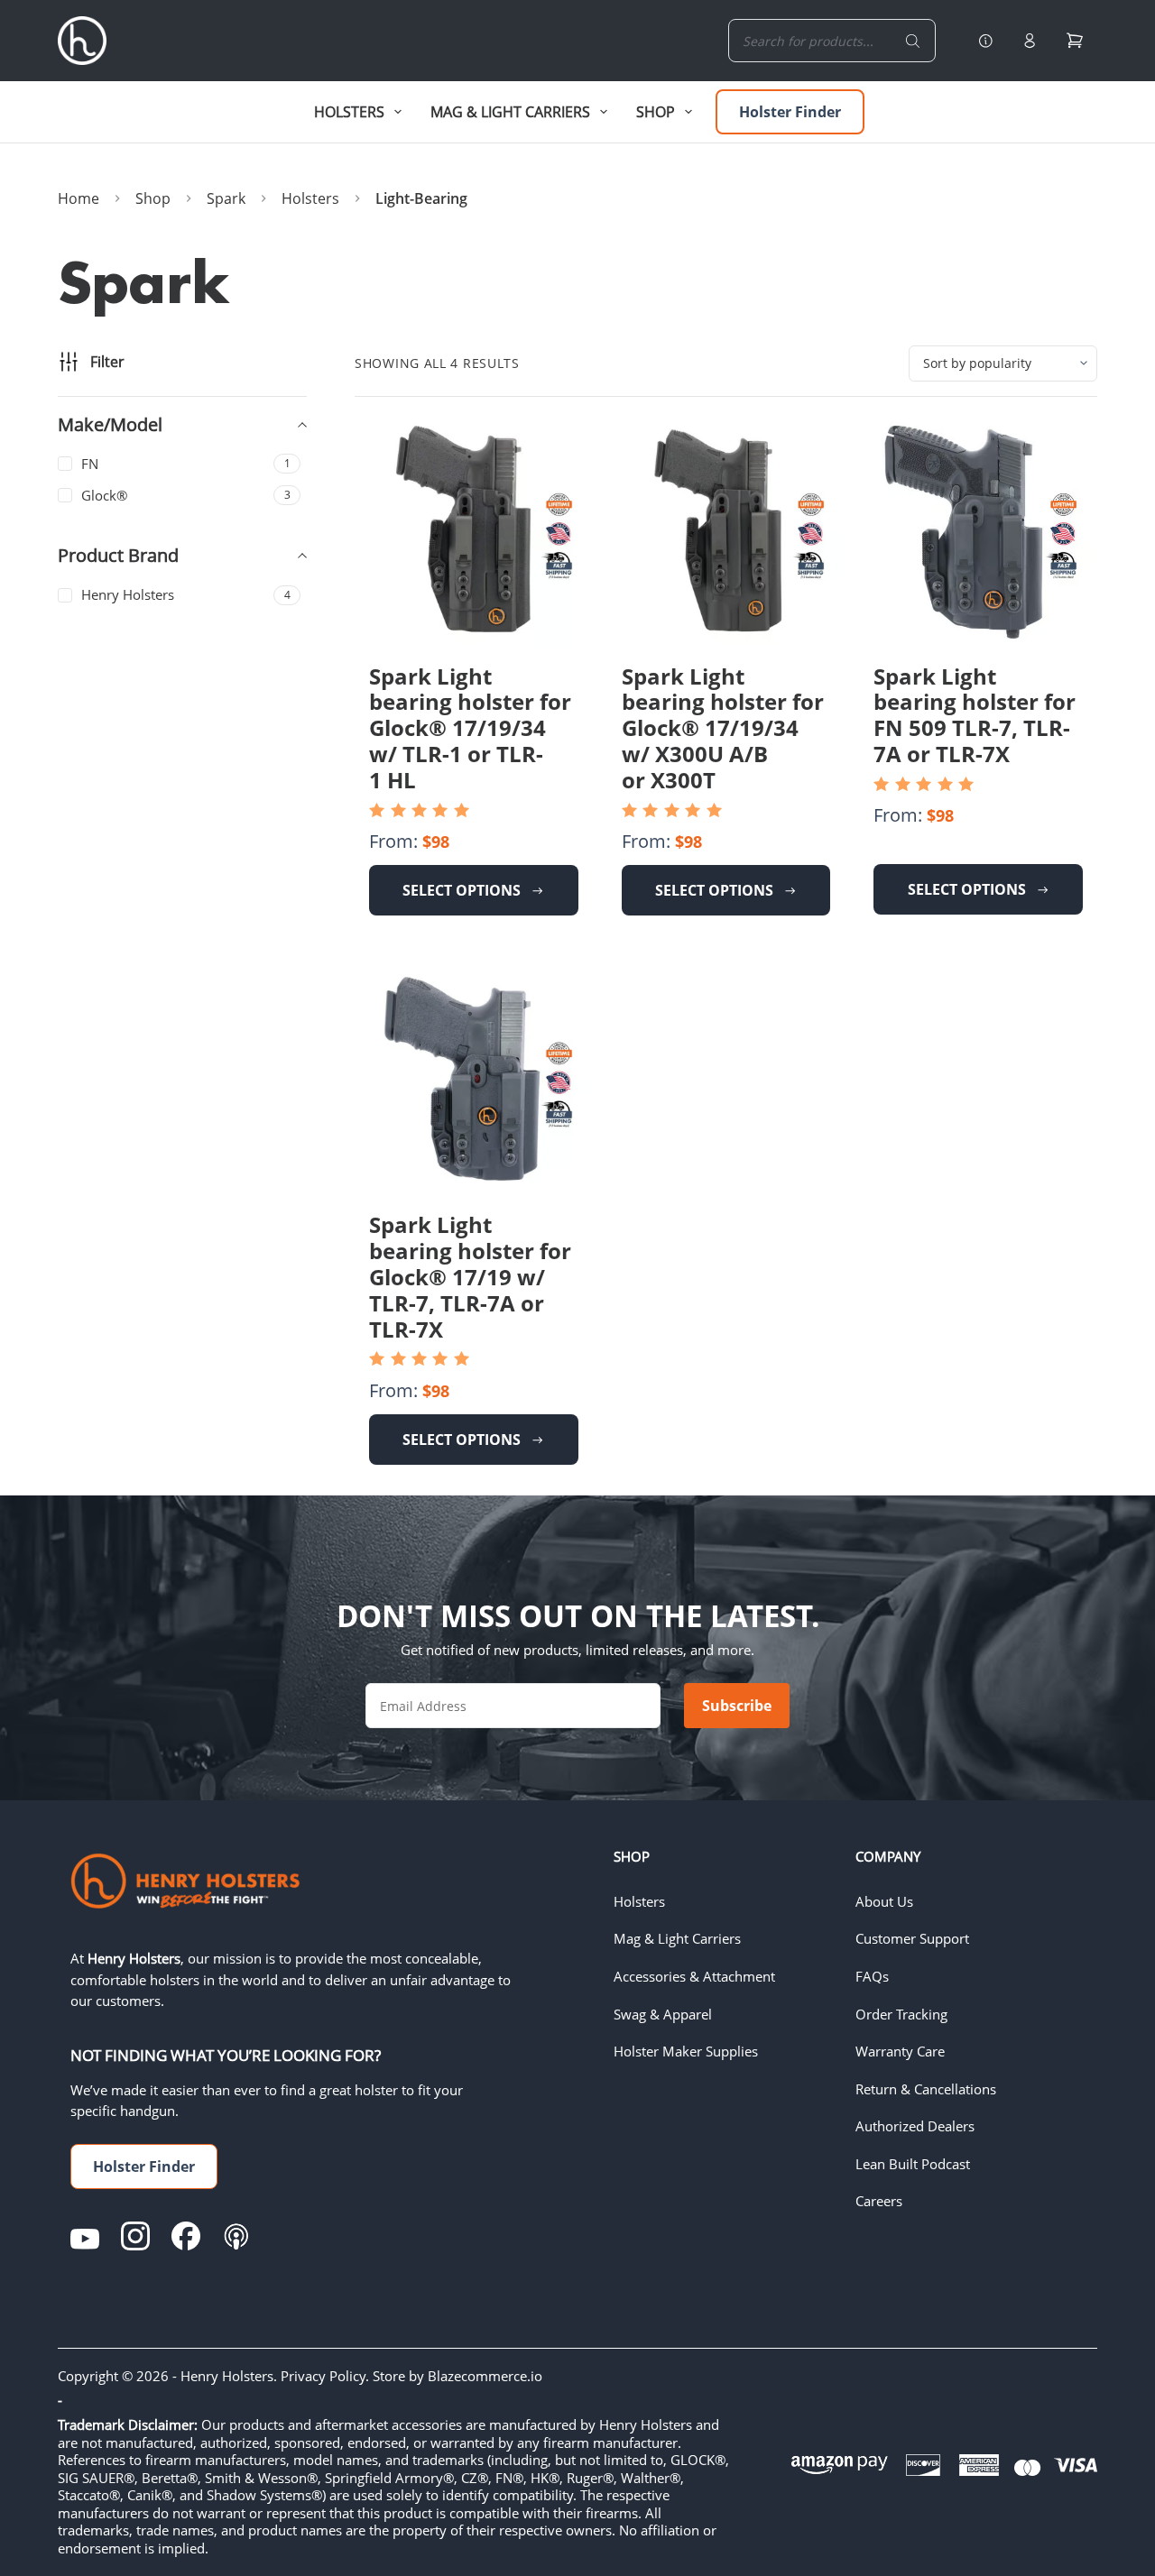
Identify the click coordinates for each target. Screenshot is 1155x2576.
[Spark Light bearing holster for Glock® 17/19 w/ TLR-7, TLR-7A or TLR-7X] (474, 1080)
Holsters (639, 1901)
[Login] (1030, 41)
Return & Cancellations (926, 2089)
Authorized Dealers (915, 2126)
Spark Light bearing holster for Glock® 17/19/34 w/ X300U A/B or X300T (723, 728)
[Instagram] (135, 2236)
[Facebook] (186, 2236)
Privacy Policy (323, 2376)
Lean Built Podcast (913, 2164)
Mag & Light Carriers (677, 1938)
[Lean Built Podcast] (236, 2236)
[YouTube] (85, 2236)
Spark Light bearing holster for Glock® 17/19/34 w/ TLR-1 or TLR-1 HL (470, 728)
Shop (656, 112)
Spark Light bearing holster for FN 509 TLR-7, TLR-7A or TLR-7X (975, 715)
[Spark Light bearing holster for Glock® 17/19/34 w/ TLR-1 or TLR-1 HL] (474, 530)
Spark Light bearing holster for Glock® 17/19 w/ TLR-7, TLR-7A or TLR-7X (470, 1276)
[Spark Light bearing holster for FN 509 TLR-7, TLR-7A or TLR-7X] (978, 530)
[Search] (913, 41)
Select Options (462, 890)
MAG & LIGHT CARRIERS (510, 112)
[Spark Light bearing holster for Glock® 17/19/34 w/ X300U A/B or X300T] (726, 530)
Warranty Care (900, 2051)
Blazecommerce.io (485, 2376)
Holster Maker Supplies (686, 2051)
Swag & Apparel (663, 2014)
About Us (884, 1901)
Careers (879, 2201)
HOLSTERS (349, 112)
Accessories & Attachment (694, 1976)
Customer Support (912, 1938)
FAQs (872, 1976)
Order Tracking (901, 2014)
